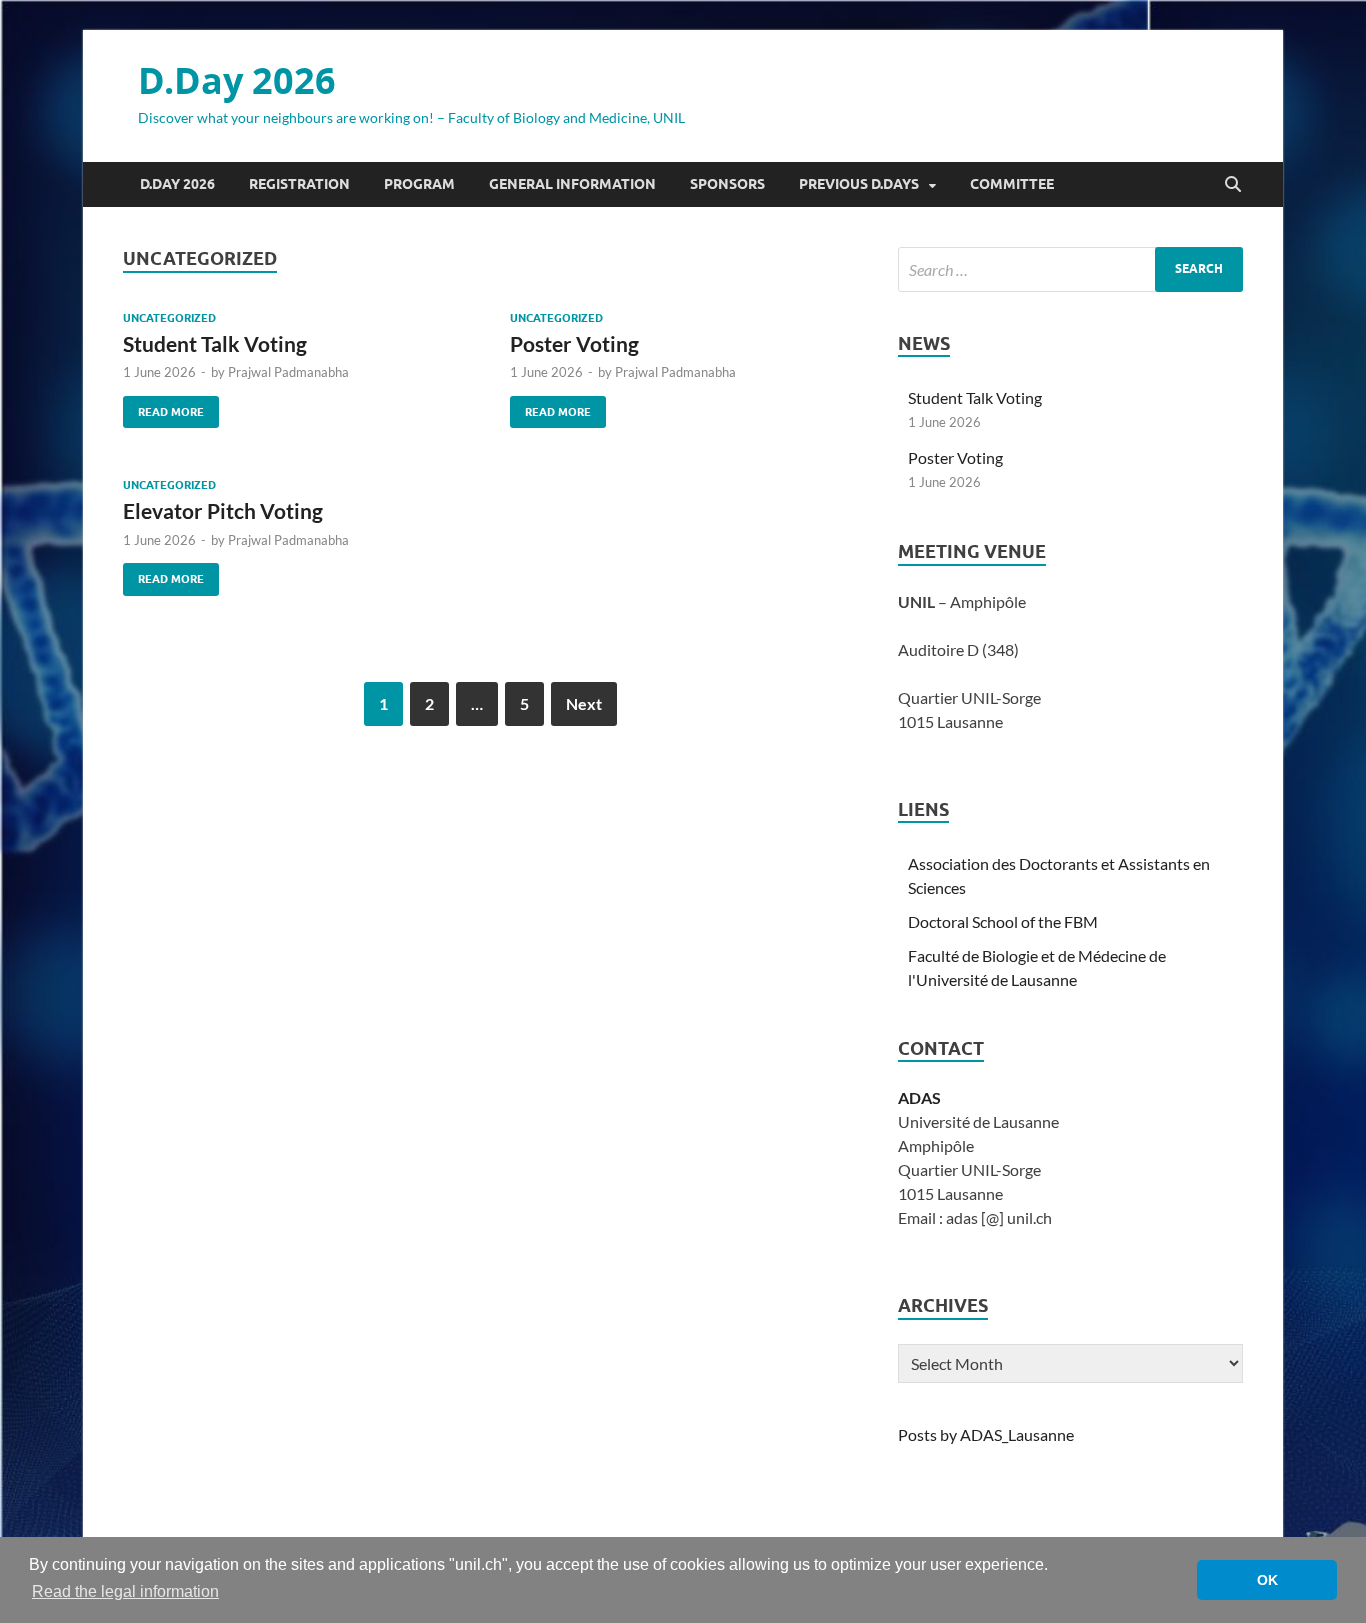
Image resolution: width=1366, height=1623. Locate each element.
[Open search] (1233, 185)
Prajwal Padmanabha (288, 372)
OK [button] (1267, 1580)
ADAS (919, 1097)
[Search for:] (1070, 269)
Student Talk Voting (215, 343)
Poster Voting (574, 343)
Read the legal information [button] (125, 1591)
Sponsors (727, 184)
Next (584, 703)
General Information (572, 184)
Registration (299, 184)
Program (419, 184)
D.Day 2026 (237, 80)
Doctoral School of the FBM (1003, 921)
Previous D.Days (859, 184)
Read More (163, 407)
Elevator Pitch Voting (223, 510)
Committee (1012, 184)
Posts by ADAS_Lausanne (986, 1434)
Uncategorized (169, 318)
